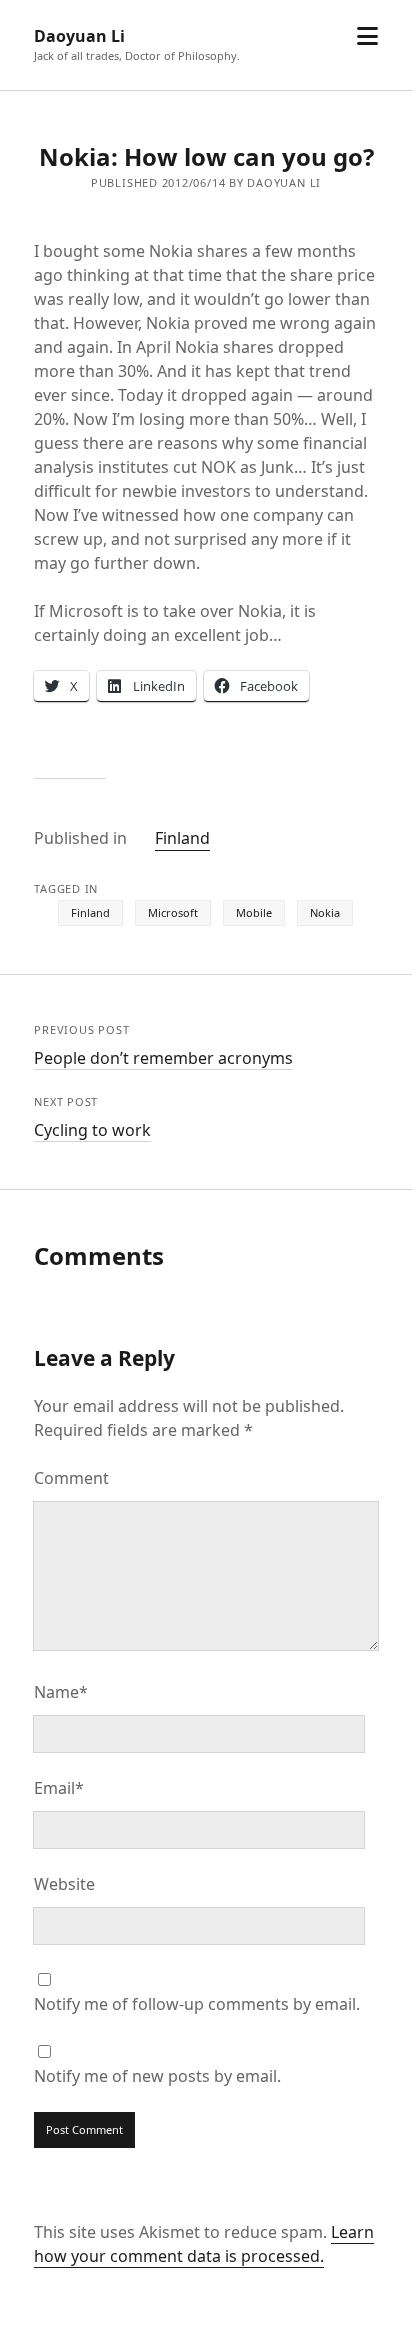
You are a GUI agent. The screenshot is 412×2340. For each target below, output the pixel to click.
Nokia (325, 912)
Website (64, 1884)
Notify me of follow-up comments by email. (197, 2004)
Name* (61, 1692)
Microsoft (173, 912)
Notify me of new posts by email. (157, 2076)
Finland (182, 838)
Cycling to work (92, 1130)
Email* (59, 1788)
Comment (71, 1478)
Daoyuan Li (79, 36)
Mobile (254, 912)
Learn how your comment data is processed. (204, 2244)
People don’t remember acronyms (163, 1058)
